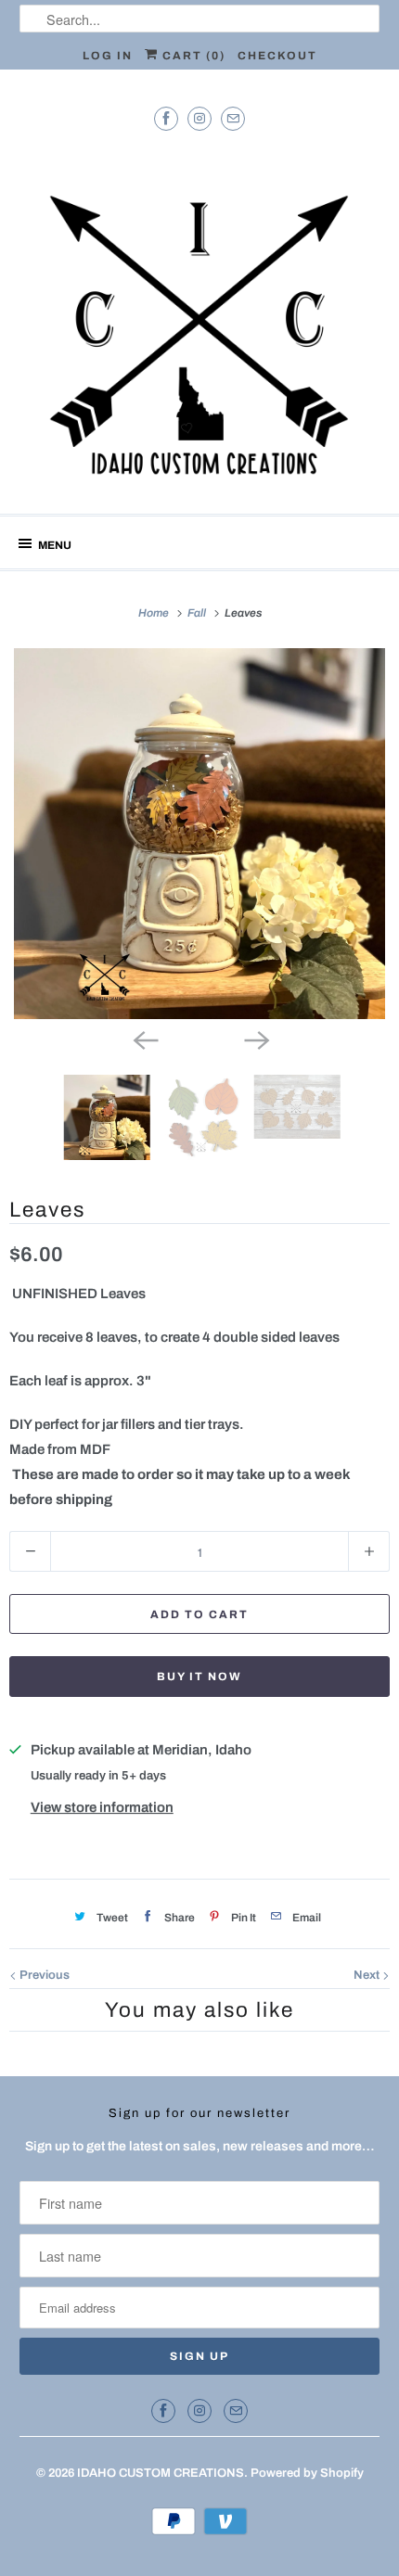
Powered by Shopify (307, 2473)
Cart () (192, 56)
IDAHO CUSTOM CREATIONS (161, 2473)
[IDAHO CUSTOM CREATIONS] (200, 319)
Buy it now (199, 1677)
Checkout (277, 56)
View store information (102, 1807)
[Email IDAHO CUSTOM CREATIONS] (233, 118)
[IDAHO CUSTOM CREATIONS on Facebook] (166, 118)
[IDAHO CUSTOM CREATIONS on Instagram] (199, 118)
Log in (108, 56)
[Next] (255, 1039)
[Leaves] (199, 834)
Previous (43, 1975)
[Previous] (144, 1039)
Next (368, 1975)
